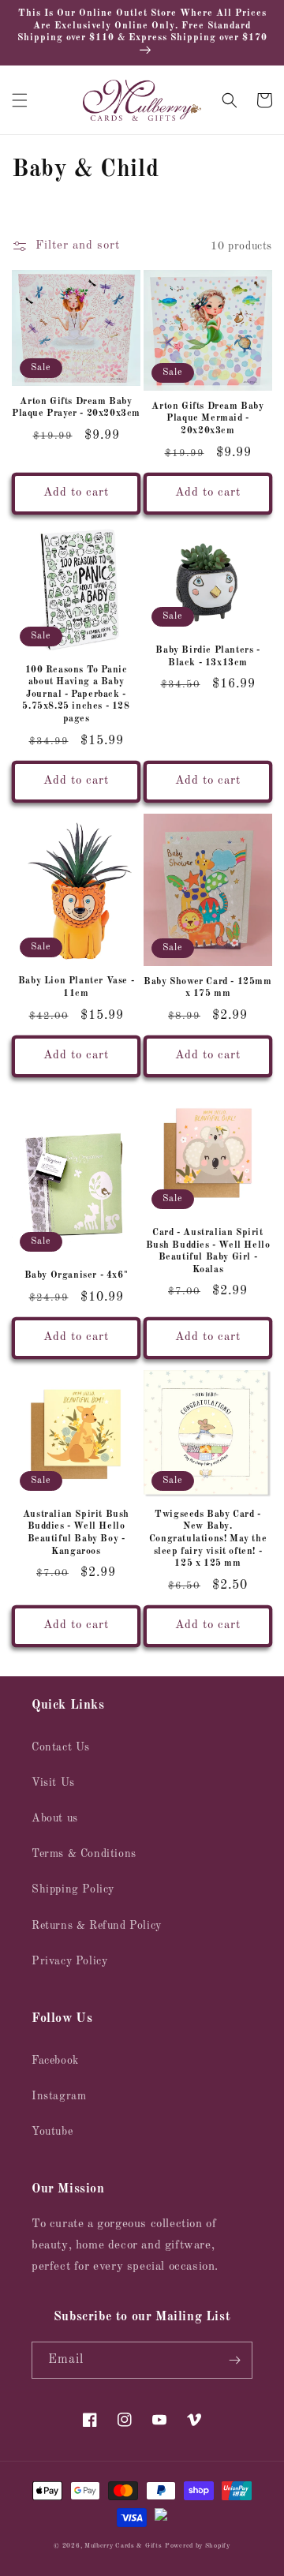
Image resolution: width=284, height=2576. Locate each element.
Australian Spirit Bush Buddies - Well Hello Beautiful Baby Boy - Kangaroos (76, 1533)
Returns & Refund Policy (97, 1926)
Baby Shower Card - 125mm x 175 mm (207, 988)
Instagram (59, 2096)
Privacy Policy (69, 1961)
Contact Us (61, 1747)
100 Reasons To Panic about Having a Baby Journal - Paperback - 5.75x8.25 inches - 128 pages (76, 695)
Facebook (55, 2061)
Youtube (52, 2132)
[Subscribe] (234, 2360)
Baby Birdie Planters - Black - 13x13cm (207, 657)
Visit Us (53, 1783)
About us (55, 1818)
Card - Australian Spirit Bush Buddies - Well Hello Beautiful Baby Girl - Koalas (208, 1251)
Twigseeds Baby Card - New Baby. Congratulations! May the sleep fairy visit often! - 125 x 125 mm (208, 1539)
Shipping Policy (73, 1889)
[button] (20, 100)
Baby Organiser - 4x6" (77, 1275)
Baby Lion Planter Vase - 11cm (76, 987)
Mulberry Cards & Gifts (123, 2546)
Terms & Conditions (84, 1854)
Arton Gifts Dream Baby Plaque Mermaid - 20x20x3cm (207, 419)
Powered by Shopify (198, 2546)
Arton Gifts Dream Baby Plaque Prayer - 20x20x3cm (76, 408)
